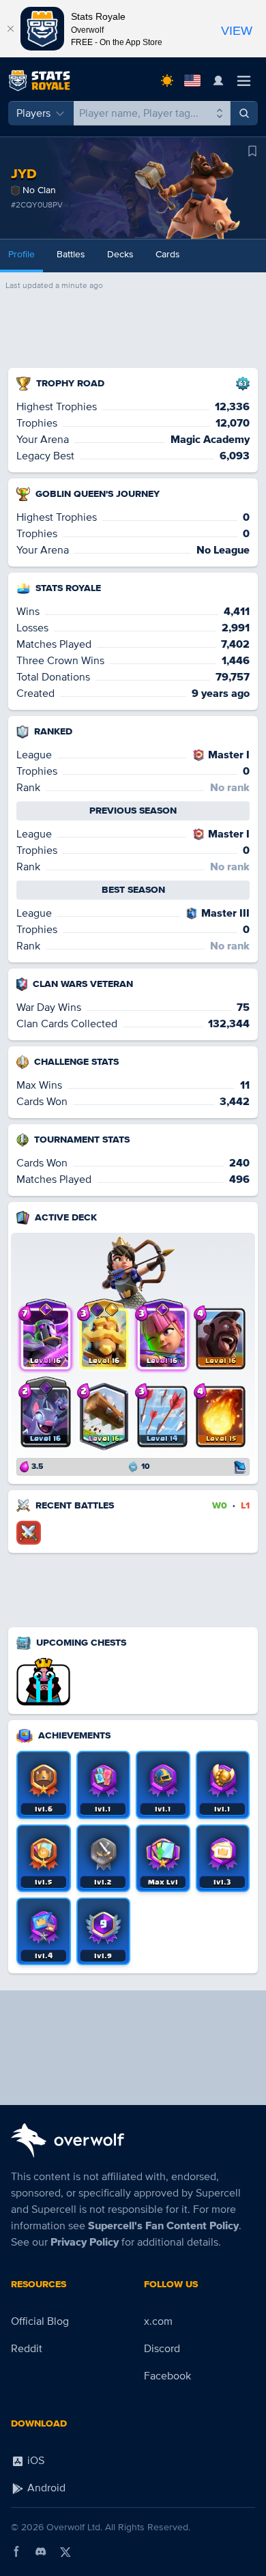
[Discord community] (41, 2551)
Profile (21, 254)
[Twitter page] (65, 2551)
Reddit (27, 2349)
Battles (71, 254)
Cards (168, 254)
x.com (158, 2321)
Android (45, 2488)
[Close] (10, 29)
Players (33, 113)
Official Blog (40, 2321)
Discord (162, 2349)
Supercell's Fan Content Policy (163, 2226)
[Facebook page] (16, 2551)
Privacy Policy (85, 2242)
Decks (120, 254)
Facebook (167, 2376)
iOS (34, 2461)
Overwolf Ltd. (74, 2527)
